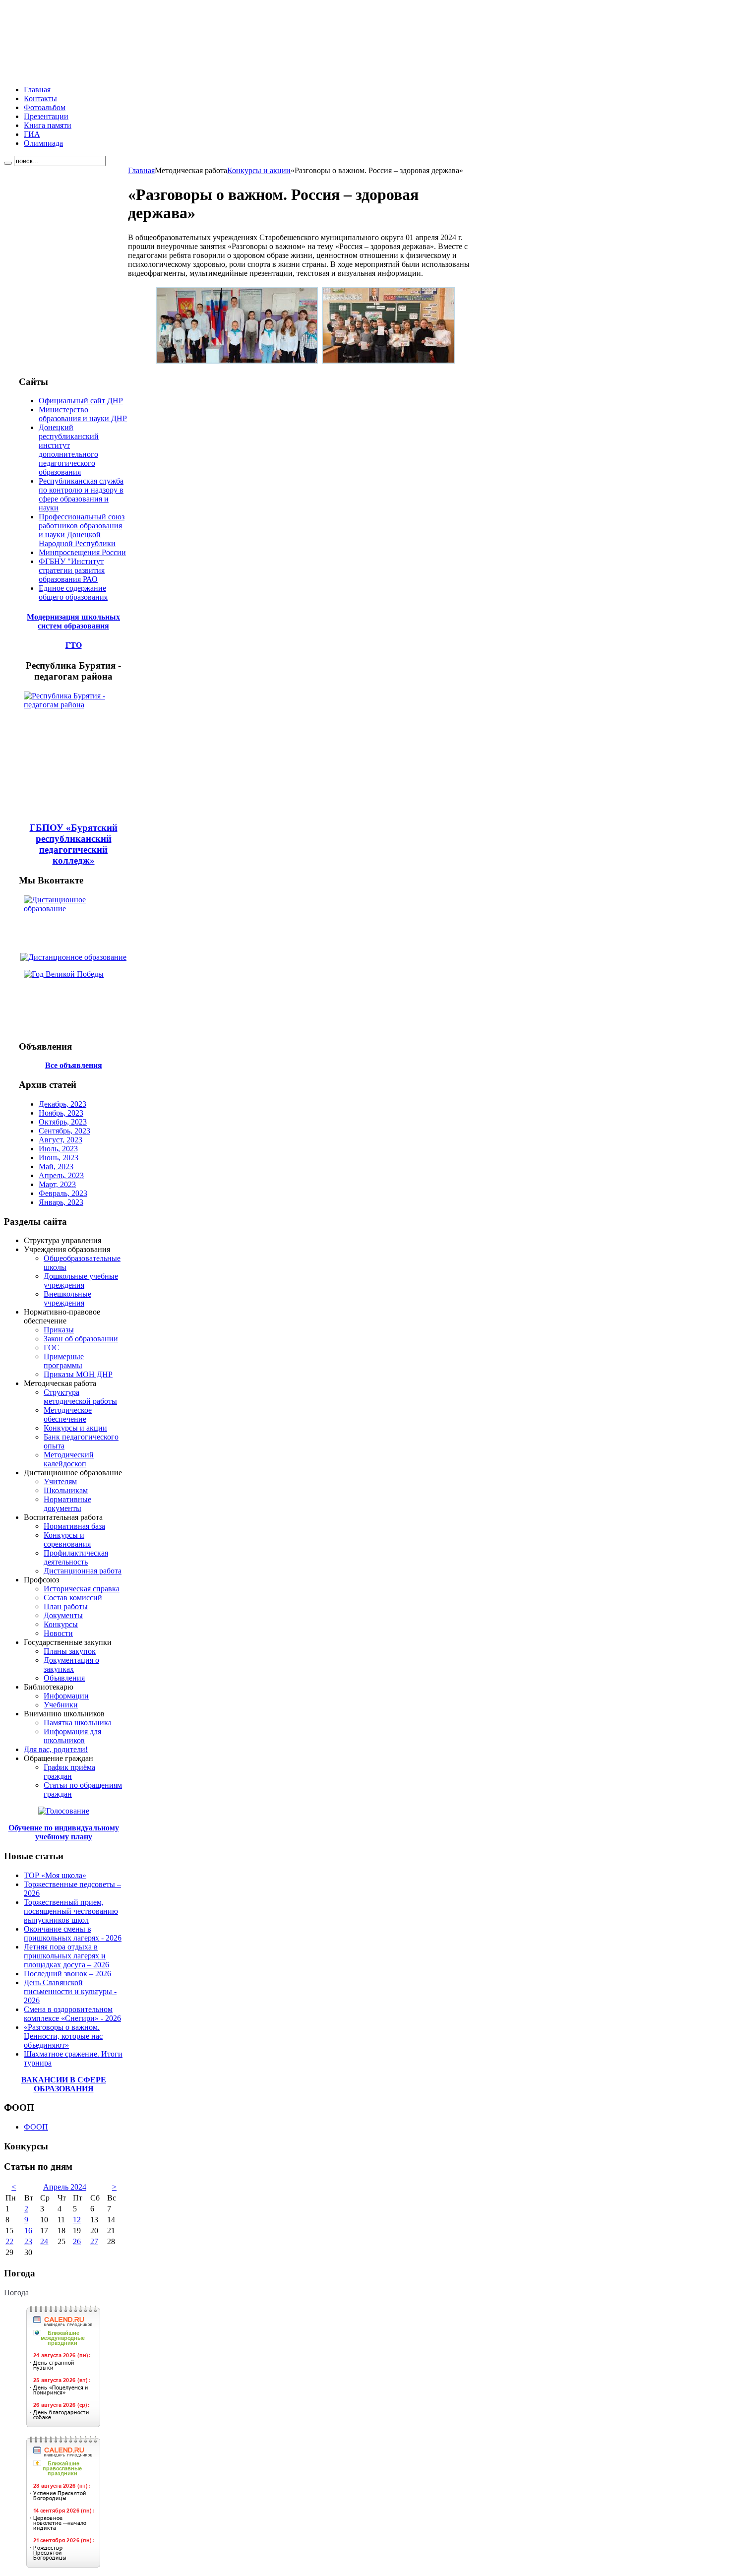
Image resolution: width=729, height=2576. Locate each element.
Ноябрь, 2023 (61, 1113)
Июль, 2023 (58, 1149)
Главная (141, 170)
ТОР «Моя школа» (55, 1875)
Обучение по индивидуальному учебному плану (64, 1832)
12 (77, 2220)
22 (9, 2241)
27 (94, 2241)
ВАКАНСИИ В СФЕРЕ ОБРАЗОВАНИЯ (64, 2084)
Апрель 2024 (65, 2187)
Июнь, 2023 (59, 1158)
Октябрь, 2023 (63, 1122)
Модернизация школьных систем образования (73, 621)
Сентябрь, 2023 (64, 1131)
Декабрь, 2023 (62, 1104)
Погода (16, 2293)
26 (77, 2241)
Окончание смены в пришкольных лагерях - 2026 (73, 1933)
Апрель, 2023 (61, 1175)
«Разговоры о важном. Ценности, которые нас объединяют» (63, 2036)
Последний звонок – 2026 (67, 1974)
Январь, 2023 (61, 1202)
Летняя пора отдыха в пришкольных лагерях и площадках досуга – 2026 (66, 1956)
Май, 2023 (56, 1166)
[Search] (8, 163)
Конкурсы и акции (259, 170)
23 (28, 2241)
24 (44, 2241)
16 (28, 2230)
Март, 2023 (57, 1184)
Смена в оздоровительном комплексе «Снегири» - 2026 (72, 2014)
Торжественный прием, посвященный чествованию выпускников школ (71, 1911)
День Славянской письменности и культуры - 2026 (70, 1991)
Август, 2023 (61, 1140)
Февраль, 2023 (63, 1193)
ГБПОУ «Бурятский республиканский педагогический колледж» (74, 844)
